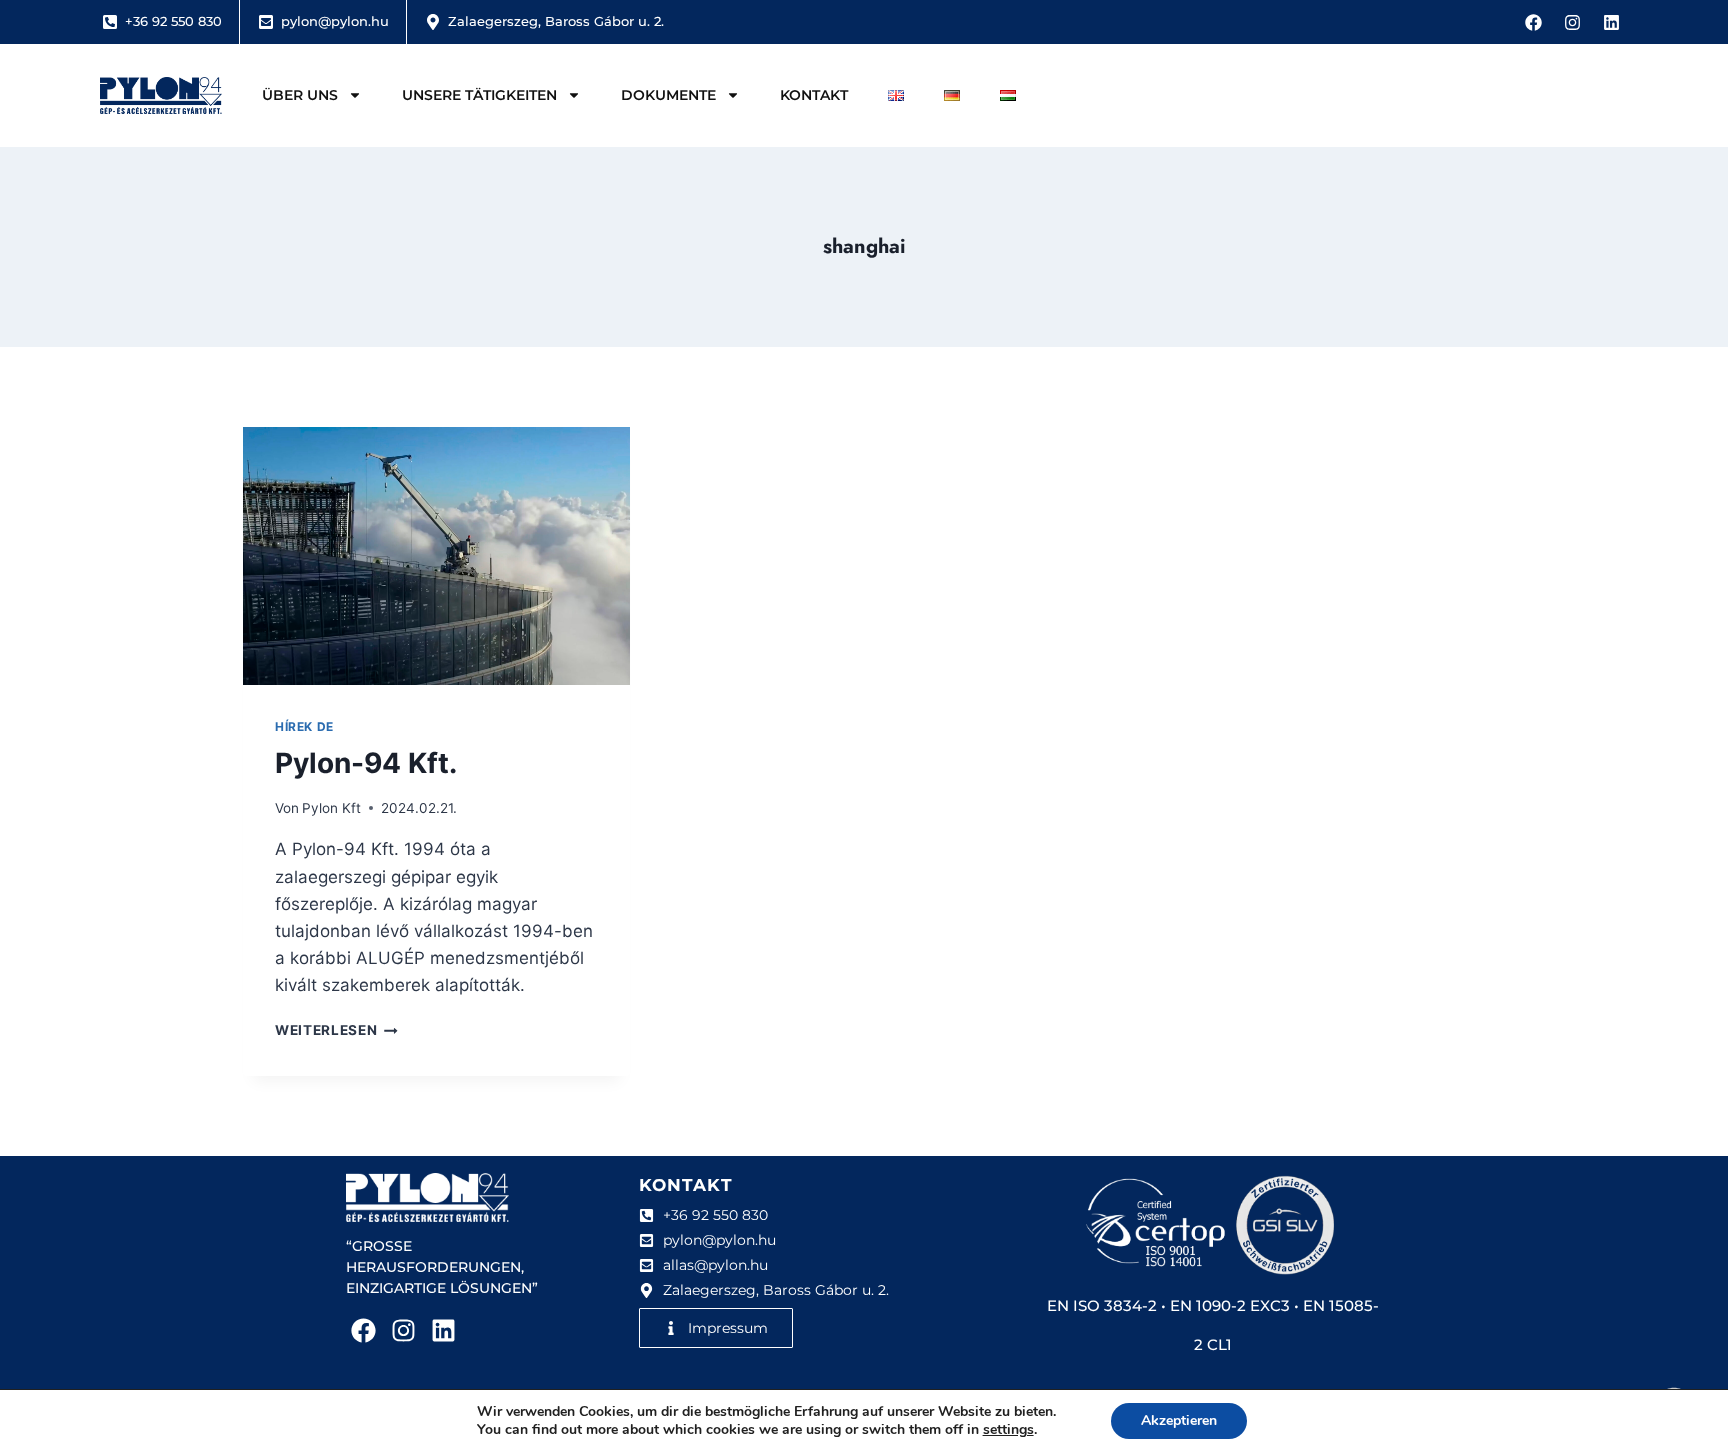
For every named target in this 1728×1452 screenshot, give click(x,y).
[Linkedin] (1611, 22)
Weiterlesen (336, 1030)
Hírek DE (304, 726)
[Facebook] (1533, 22)
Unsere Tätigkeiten (479, 95)
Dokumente (668, 95)
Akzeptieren (1179, 1420)
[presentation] (436, 556)
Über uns (300, 95)
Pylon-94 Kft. (366, 763)
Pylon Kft (331, 808)
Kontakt (814, 95)
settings (1008, 1430)
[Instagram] (1572, 22)
